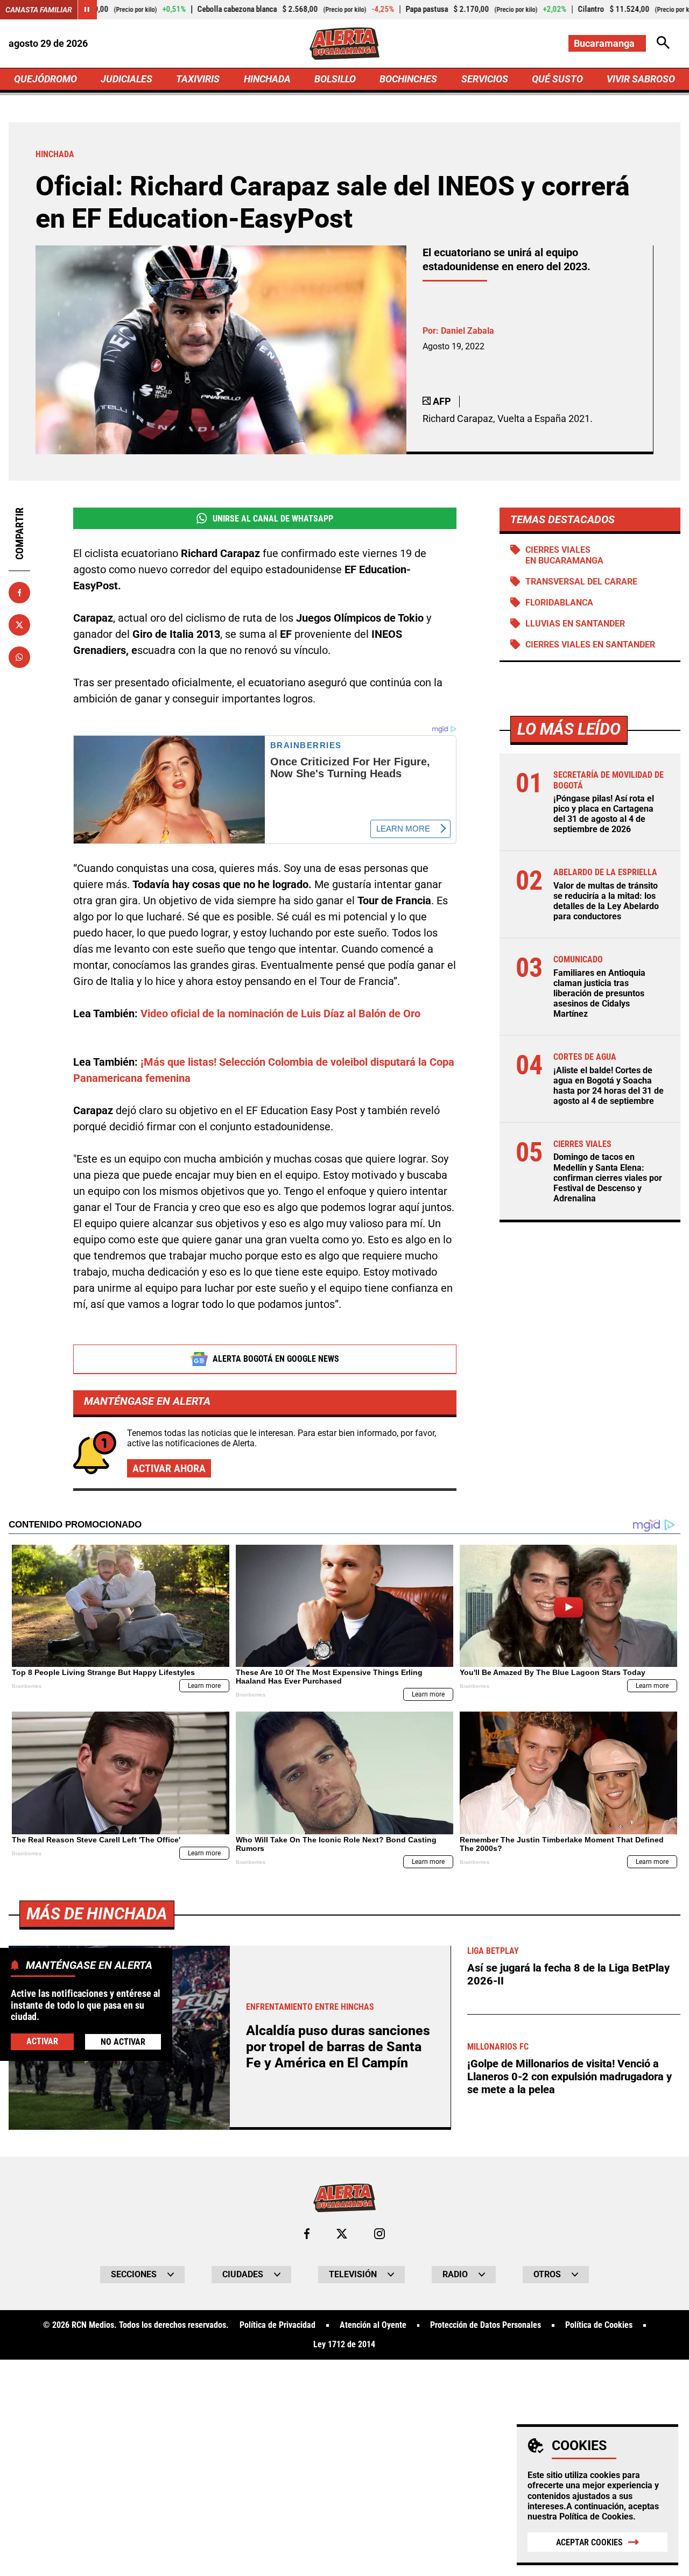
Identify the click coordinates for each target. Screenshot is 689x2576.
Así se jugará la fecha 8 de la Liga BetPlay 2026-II (568, 1974)
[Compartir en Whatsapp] (19, 657)
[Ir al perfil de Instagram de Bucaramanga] (379, 2234)
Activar (42, 2041)
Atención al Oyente (373, 2325)
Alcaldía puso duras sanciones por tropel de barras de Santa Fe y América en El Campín (338, 2047)
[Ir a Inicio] (344, 44)
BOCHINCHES (408, 79)
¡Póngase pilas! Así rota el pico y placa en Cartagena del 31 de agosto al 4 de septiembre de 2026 (604, 814)
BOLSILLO (335, 79)
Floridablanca (559, 603)
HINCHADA (267, 79)
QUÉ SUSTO (557, 79)
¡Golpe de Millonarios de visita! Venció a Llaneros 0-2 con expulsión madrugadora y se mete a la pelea (570, 2077)
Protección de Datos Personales (486, 2325)
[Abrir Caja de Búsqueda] (663, 43)
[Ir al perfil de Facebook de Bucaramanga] (307, 2234)
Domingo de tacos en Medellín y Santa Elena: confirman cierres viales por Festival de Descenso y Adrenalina (608, 1178)
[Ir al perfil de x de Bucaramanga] (342, 2234)
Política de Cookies (596, 2517)
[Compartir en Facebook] (19, 593)
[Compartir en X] (19, 625)
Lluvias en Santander (575, 624)
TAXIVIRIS (198, 79)
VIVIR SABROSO (641, 79)
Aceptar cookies (589, 2542)
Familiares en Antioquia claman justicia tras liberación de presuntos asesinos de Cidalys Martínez (599, 994)
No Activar (123, 2042)
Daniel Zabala (467, 331)
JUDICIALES (126, 79)
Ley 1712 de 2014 (344, 2345)
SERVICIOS (485, 79)
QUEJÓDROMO (45, 79)
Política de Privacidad (277, 2325)
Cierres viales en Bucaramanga (564, 555)
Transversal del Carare (581, 582)
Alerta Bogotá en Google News (276, 1359)
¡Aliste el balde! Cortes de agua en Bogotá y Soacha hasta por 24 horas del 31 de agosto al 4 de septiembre (609, 1086)
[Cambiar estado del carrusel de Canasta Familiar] (87, 10)
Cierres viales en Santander (590, 645)
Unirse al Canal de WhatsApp (273, 519)
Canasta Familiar (39, 10)
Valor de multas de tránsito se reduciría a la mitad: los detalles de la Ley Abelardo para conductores (606, 901)
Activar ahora (169, 1468)
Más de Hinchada (97, 1914)
